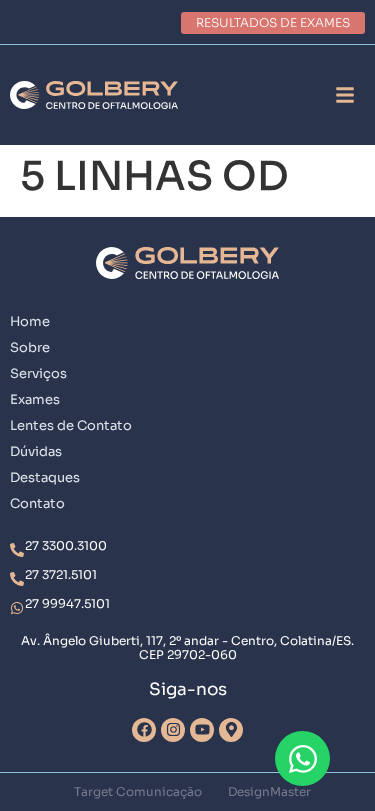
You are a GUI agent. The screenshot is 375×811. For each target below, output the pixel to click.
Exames (35, 399)
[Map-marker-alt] (231, 730)
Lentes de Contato (71, 425)
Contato (37, 503)
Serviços (38, 373)
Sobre (30, 347)
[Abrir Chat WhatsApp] (302, 758)
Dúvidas (36, 451)
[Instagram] (173, 730)
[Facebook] (144, 730)
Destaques (45, 477)
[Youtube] (202, 730)
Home (30, 321)
